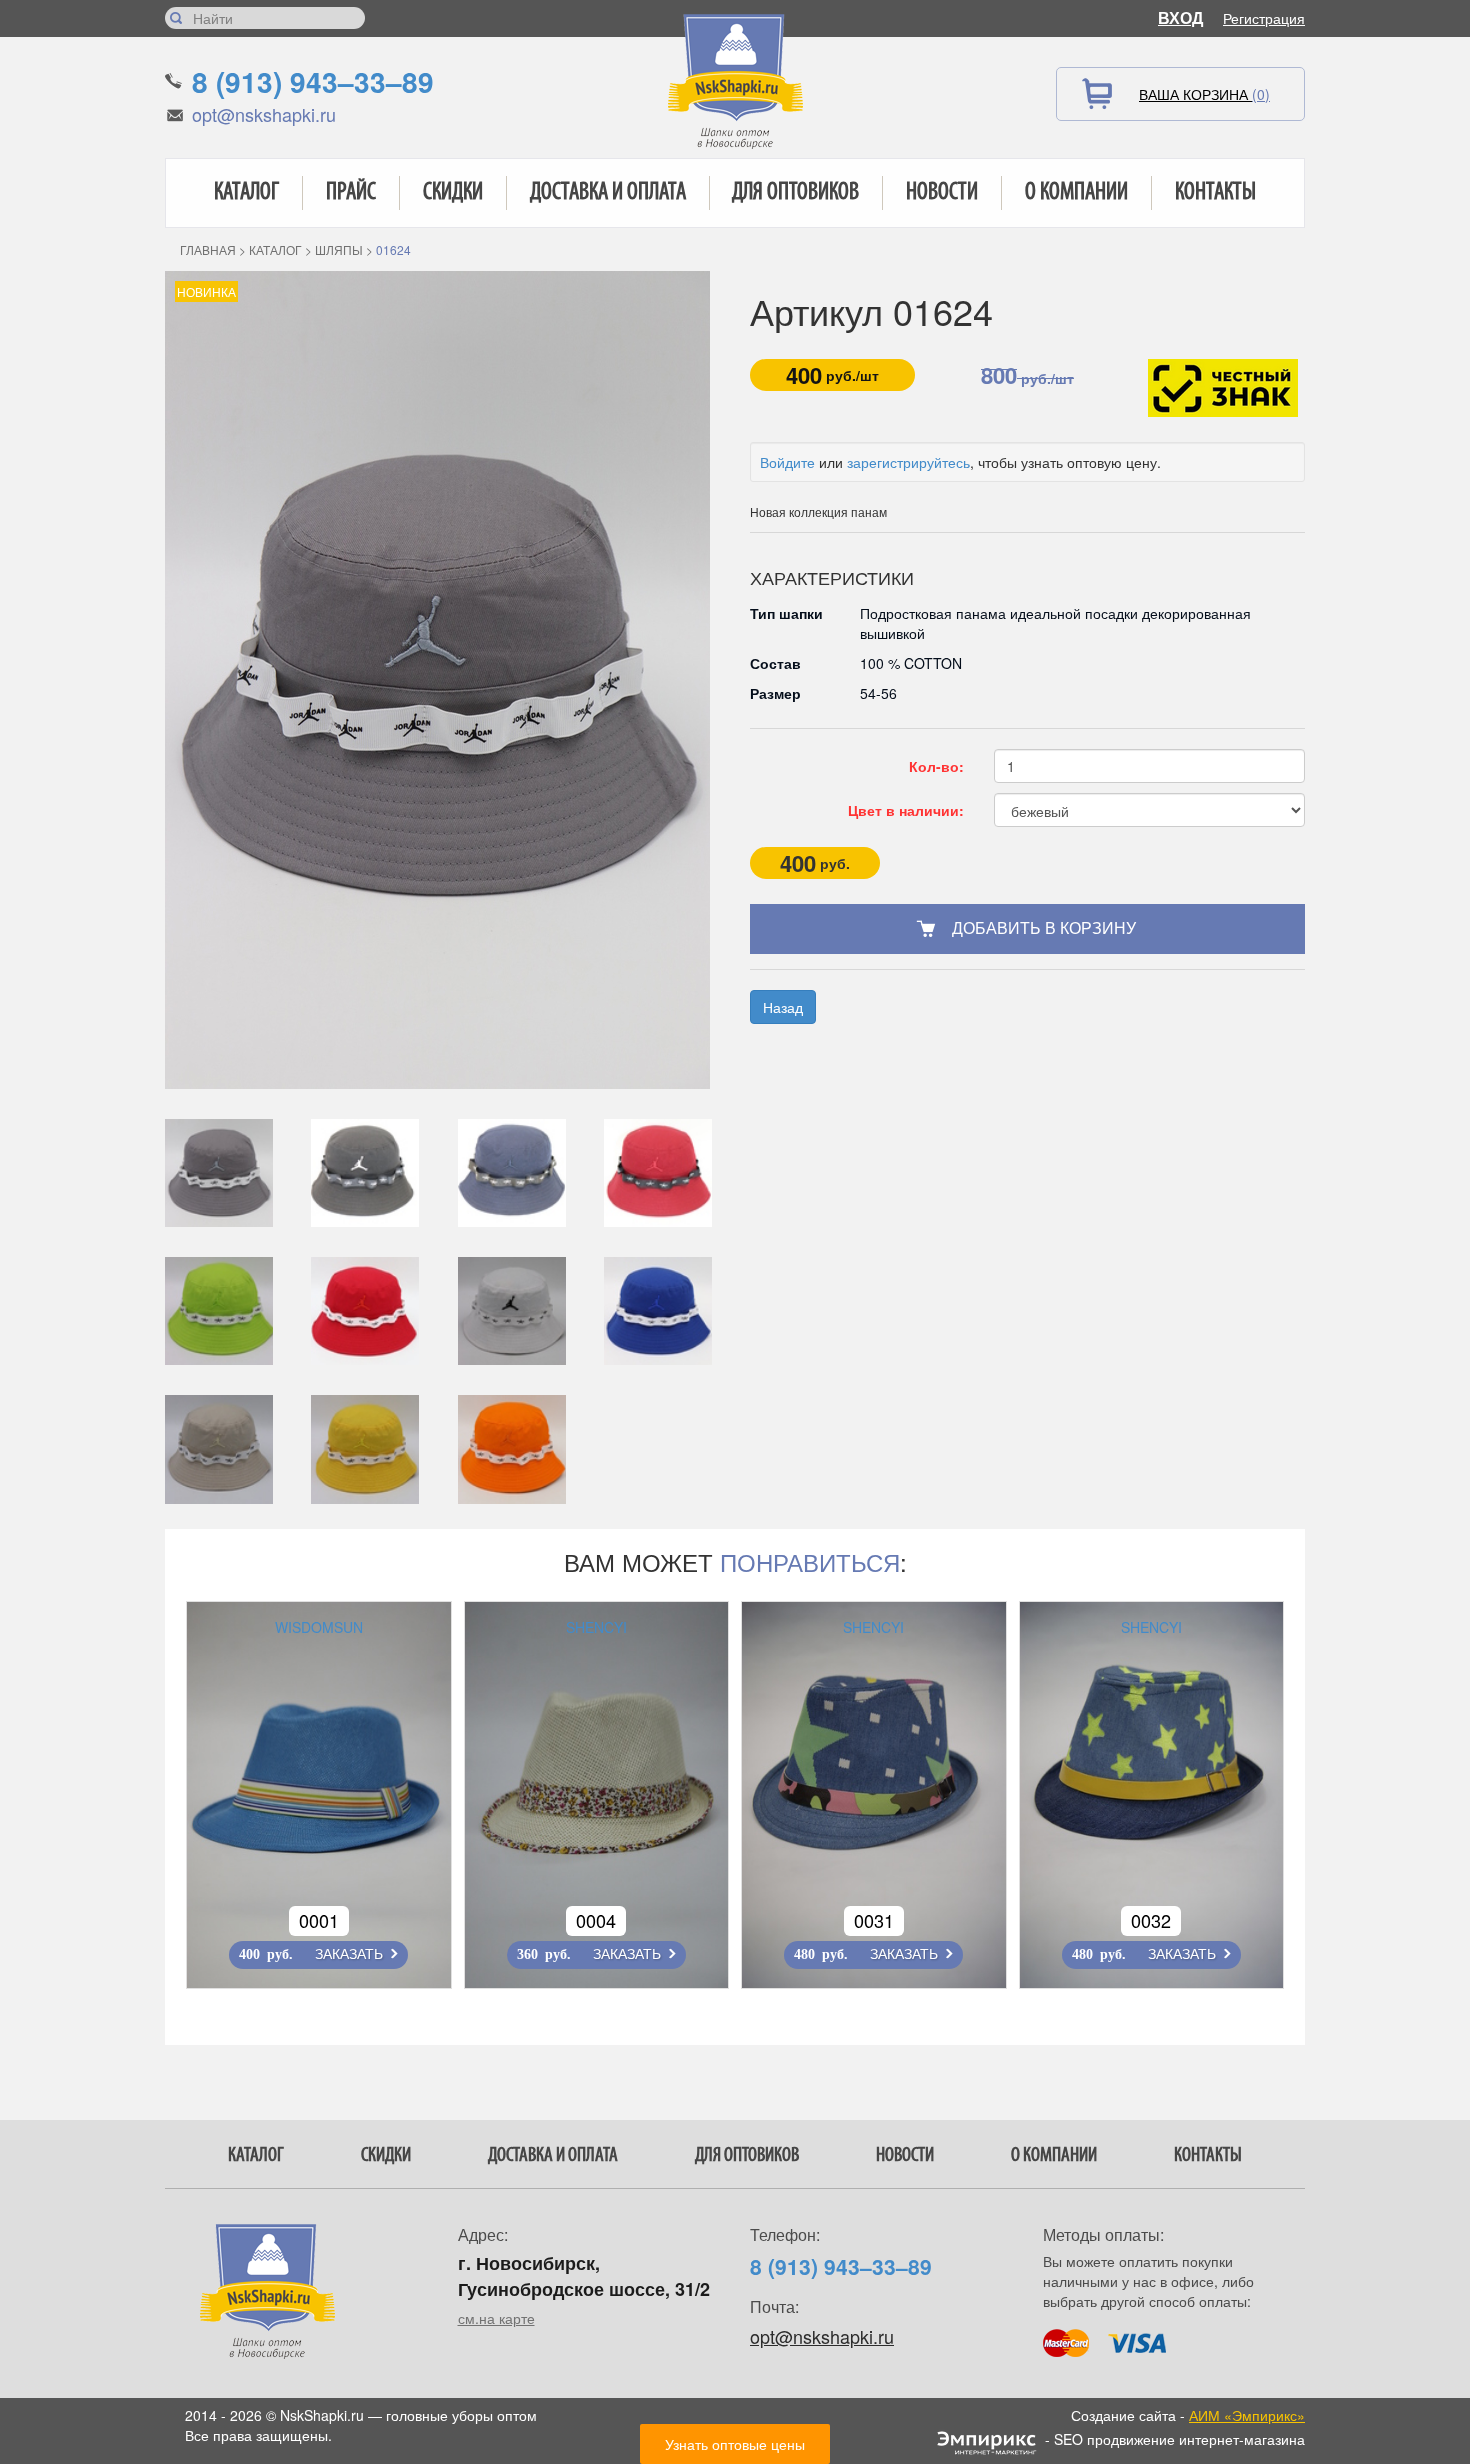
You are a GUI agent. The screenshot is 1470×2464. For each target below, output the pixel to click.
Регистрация (1264, 18)
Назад (783, 1007)
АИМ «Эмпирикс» (1247, 2415)
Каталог (246, 193)
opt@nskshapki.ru (264, 114)
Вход (1180, 17)
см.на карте (496, 2318)
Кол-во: (936, 766)
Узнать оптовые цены (735, 2444)
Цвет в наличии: (906, 810)
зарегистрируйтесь (908, 462)
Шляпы (339, 249)
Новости (942, 193)
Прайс (351, 193)
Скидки (453, 193)
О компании (1076, 193)
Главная (208, 249)
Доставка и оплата (608, 193)
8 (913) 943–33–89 (313, 81)
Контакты (1215, 193)
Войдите (787, 462)
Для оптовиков (795, 193)
